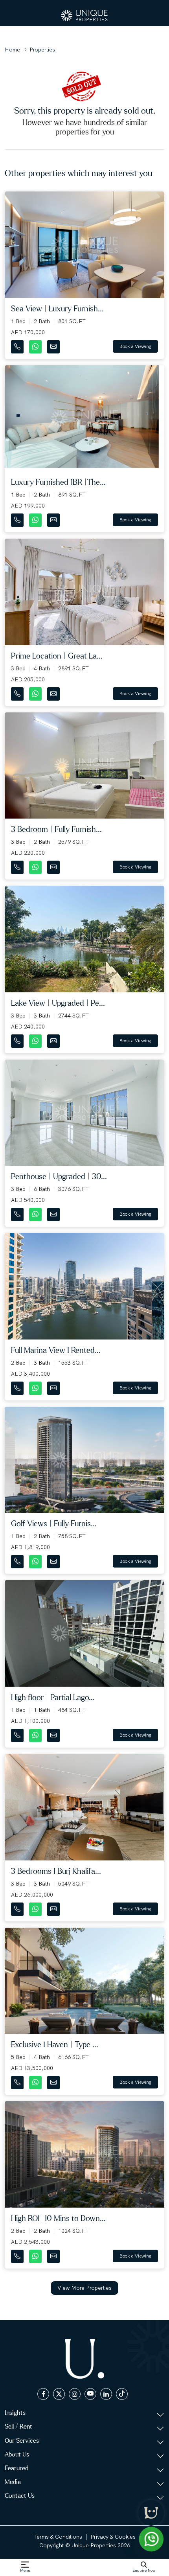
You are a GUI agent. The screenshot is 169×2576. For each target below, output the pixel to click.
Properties (42, 50)
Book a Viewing (135, 346)
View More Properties (84, 2288)
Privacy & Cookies (113, 2537)
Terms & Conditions (58, 2537)
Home (12, 50)
